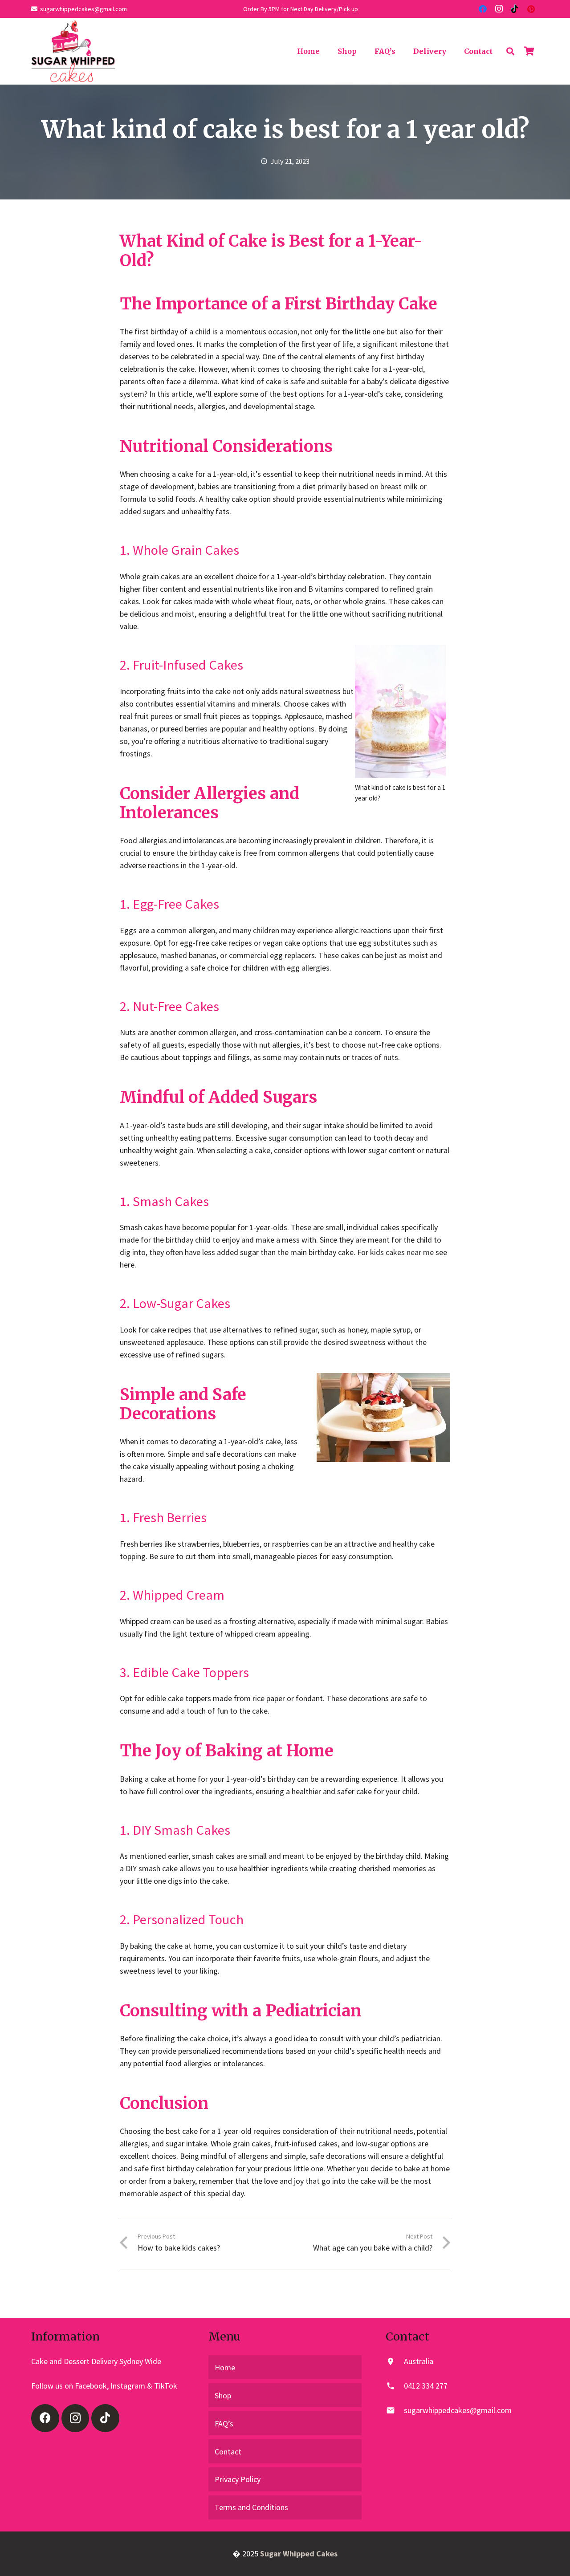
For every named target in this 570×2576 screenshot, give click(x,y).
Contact (228, 2452)
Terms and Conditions (251, 2507)
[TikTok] (515, 9)
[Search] (510, 51)
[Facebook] (483, 9)
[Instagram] (499, 9)
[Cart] (529, 51)
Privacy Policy (238, 2479)
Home (225, 2367)
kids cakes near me (402, 1252)
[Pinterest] (531, 9)
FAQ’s (224, 2424)
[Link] (73, 51)
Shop (223, 2395)
